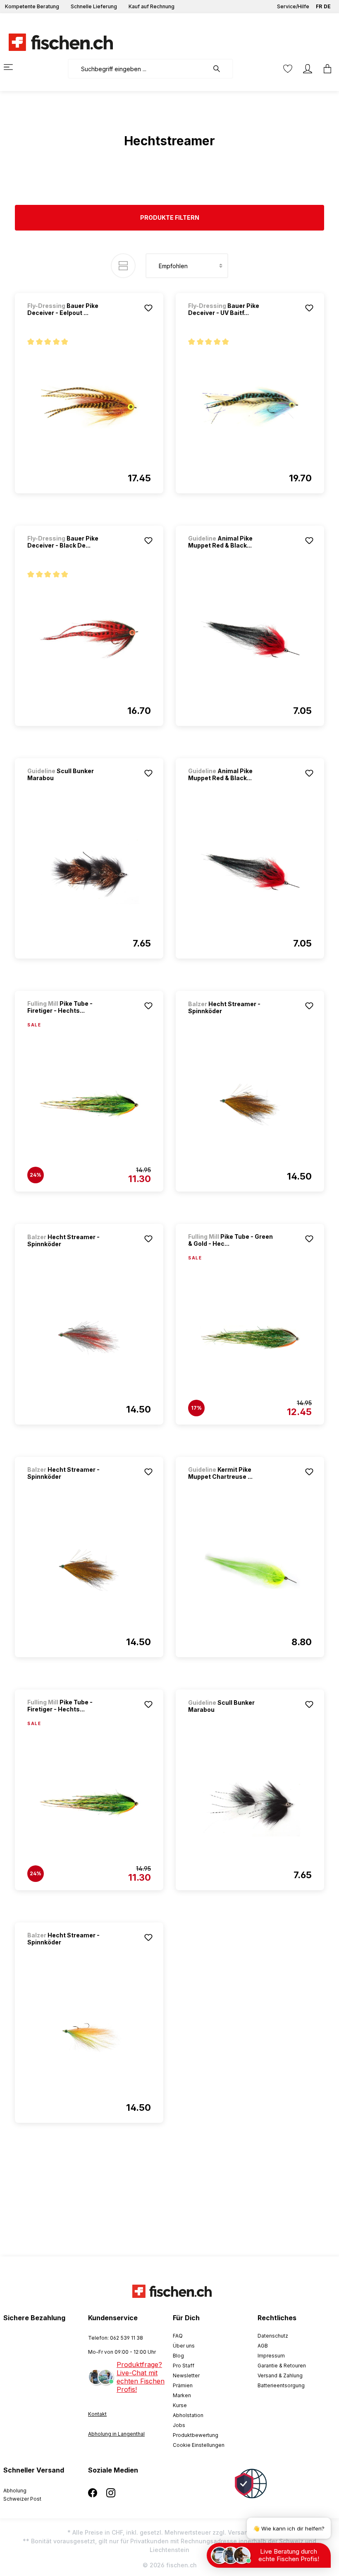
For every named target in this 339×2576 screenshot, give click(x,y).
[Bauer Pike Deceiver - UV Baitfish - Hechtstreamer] (250, 406)
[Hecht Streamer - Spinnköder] (250, 1105)
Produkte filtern (170, 217)
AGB (263, 2346)
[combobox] (138, 69)
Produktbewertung (196, 2435)
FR (319, 6)
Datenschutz (273, 2336)
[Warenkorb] (325, 69)
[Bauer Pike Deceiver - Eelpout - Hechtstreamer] (89, 406)
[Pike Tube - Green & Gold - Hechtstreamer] (250, 1338)
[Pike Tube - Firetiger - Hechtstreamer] (89, 1105)
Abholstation (188, 2415)
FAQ (178, 2336)
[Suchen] (221, 69)
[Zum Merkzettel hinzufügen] (148, 308)
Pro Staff (184, 2366)
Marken (182, 2395)
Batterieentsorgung (281, 2385)
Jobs (179, 2425)
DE (327, 6)
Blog (178, 2356)
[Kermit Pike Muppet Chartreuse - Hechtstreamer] (250, 1570)
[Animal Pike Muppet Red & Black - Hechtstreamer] (250, 639)
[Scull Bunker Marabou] (89, 872)
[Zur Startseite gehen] (56, 42)
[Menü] (13, 67)
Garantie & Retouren (282, 2366)
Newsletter (186, 2375)
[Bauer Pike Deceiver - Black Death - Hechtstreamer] (89, 639)
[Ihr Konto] (308, 69)
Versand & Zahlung (280, 2375)
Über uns (184, 2346)
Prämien (183, 2385)
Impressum (271, 2356)
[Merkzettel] (288, 69)
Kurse (180, 2405)
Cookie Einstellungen (199, 2445)
